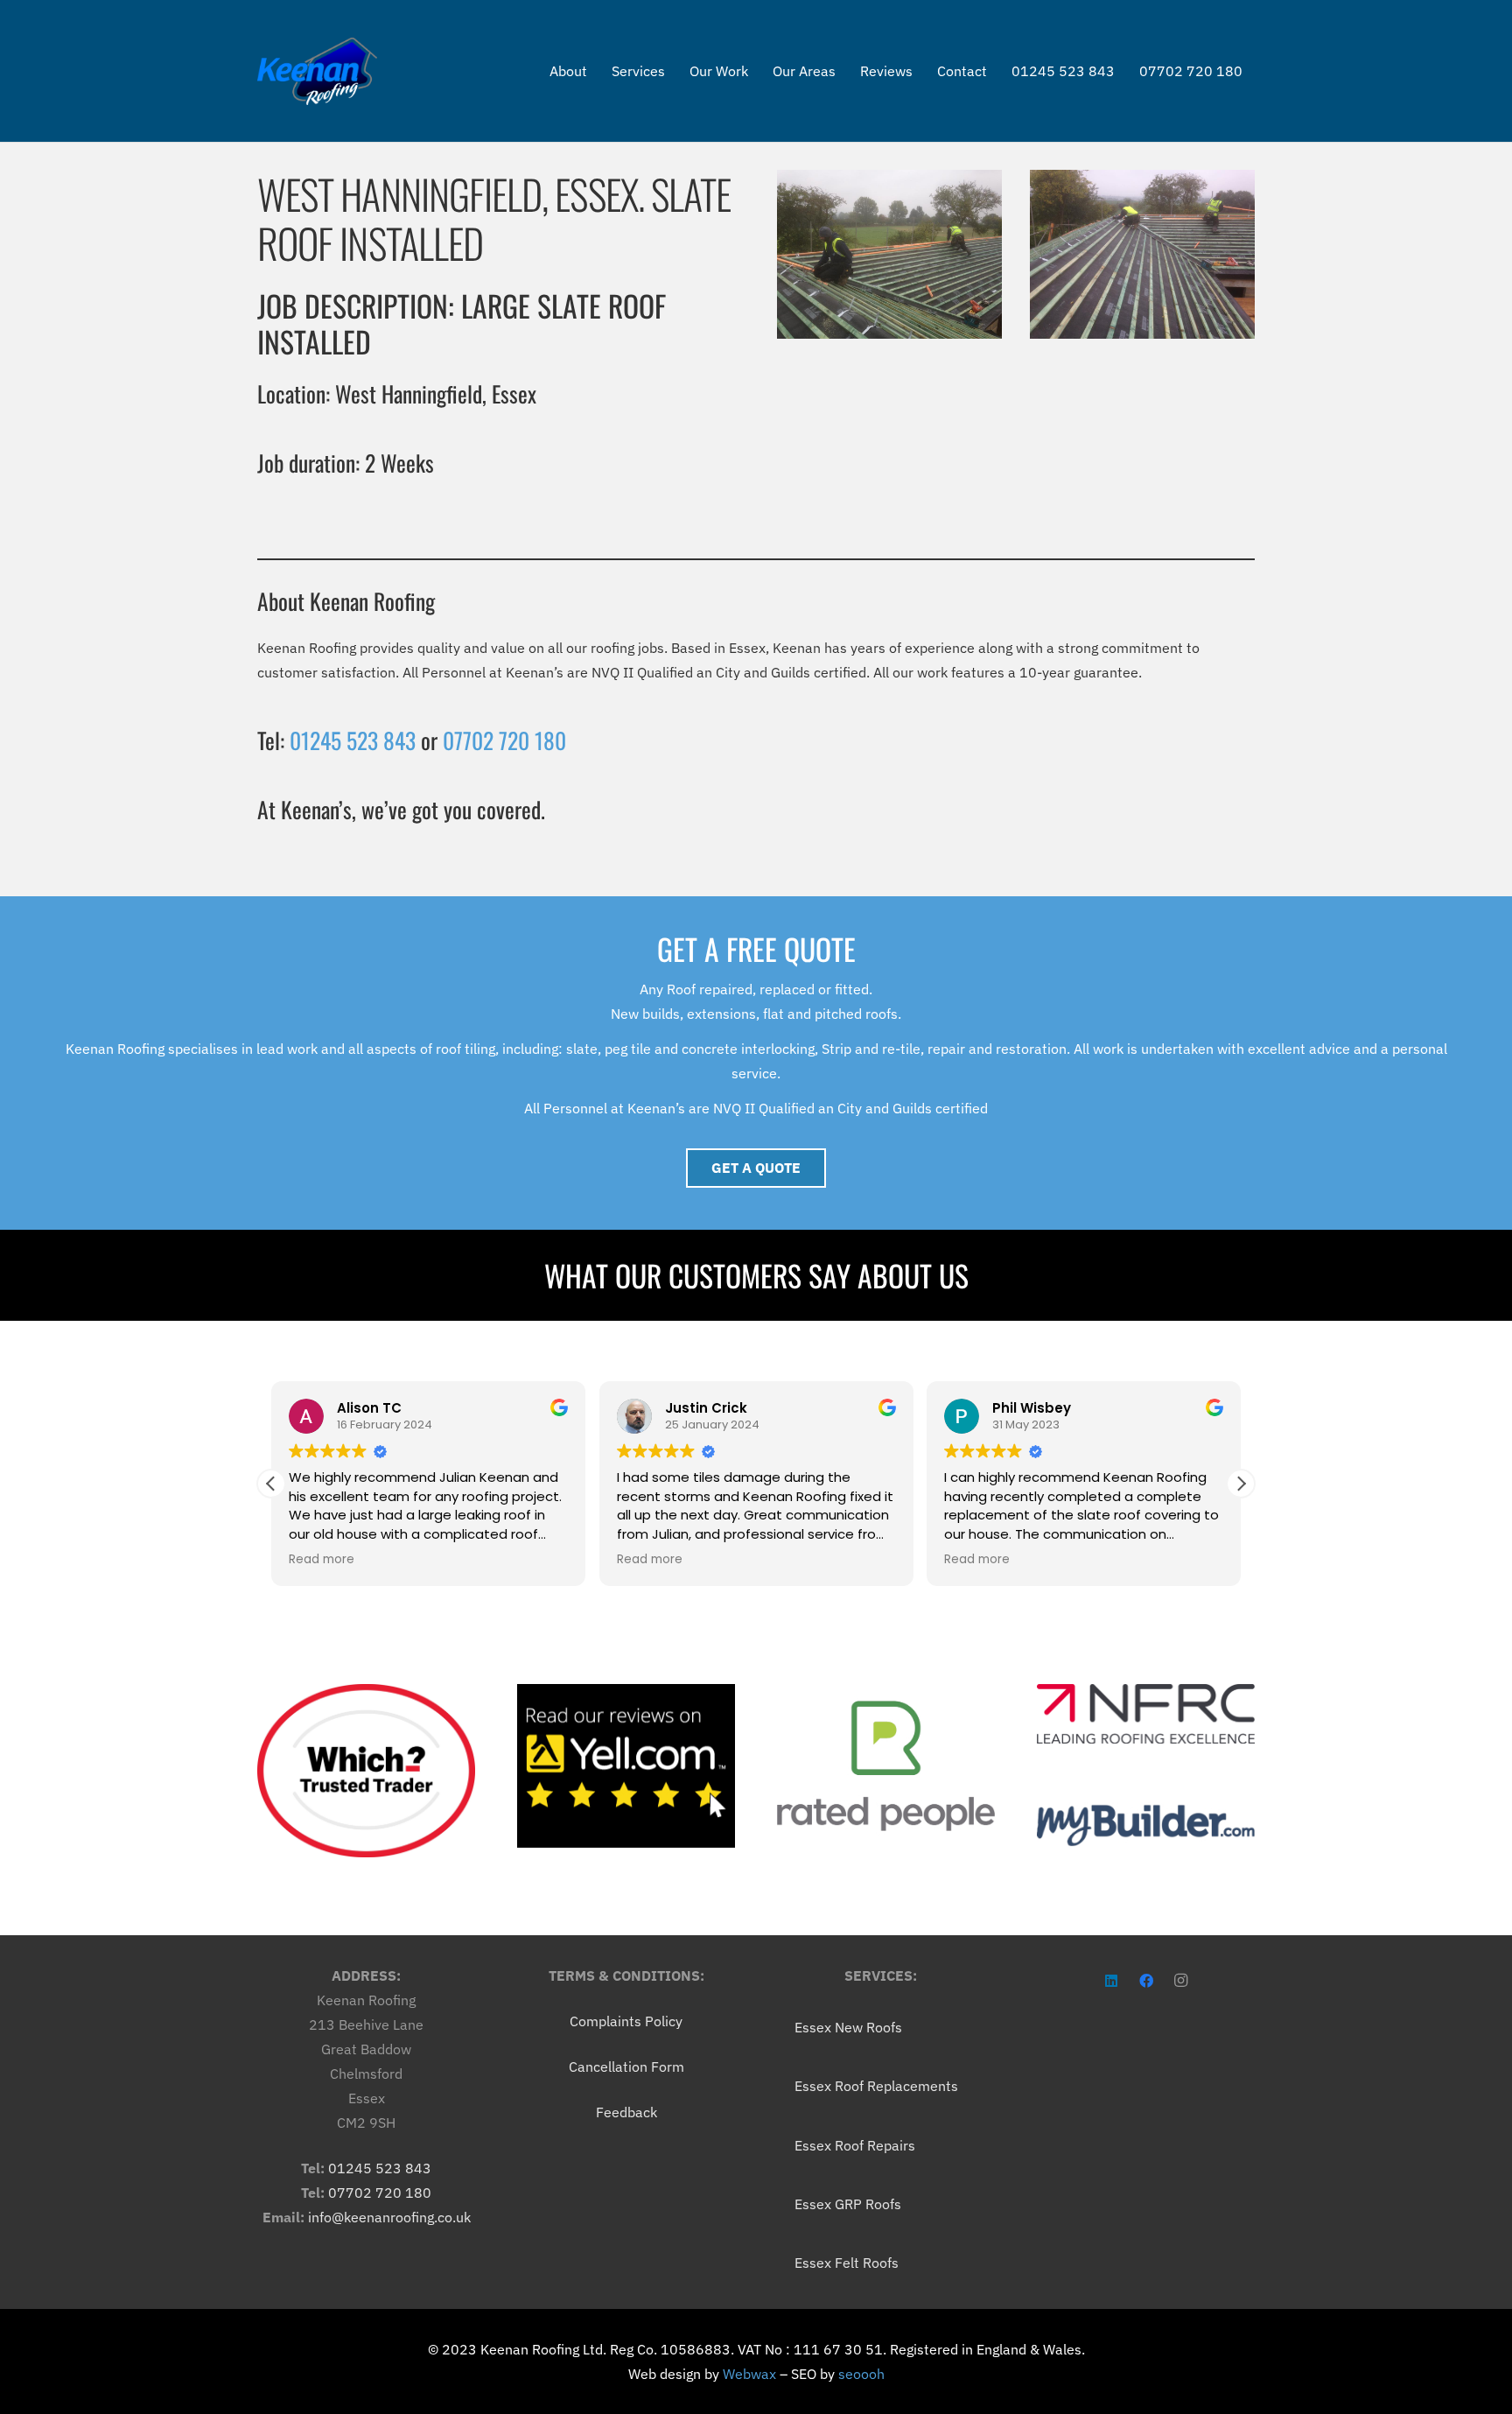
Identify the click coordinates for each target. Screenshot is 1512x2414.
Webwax (749, 2374)
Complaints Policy (626, 2021)
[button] (1241, 1484)
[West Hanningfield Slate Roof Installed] (889, 254)
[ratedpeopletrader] (886, 1766)
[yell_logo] (626, 1766)
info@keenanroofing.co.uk (389, 2217)
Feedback (626, 2112)
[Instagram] (1181, 1981)
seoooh (861, 2374)
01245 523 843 (353, 740)
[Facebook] (1146, 1981)
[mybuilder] (1146, 1825)
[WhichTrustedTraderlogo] (366, 1771)
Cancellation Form (626, 2067)
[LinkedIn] (1111, 1981)
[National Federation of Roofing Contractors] (1146, 1714)
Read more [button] (322, 1560)
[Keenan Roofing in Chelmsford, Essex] (317, 71)
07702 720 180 (504, 740)
